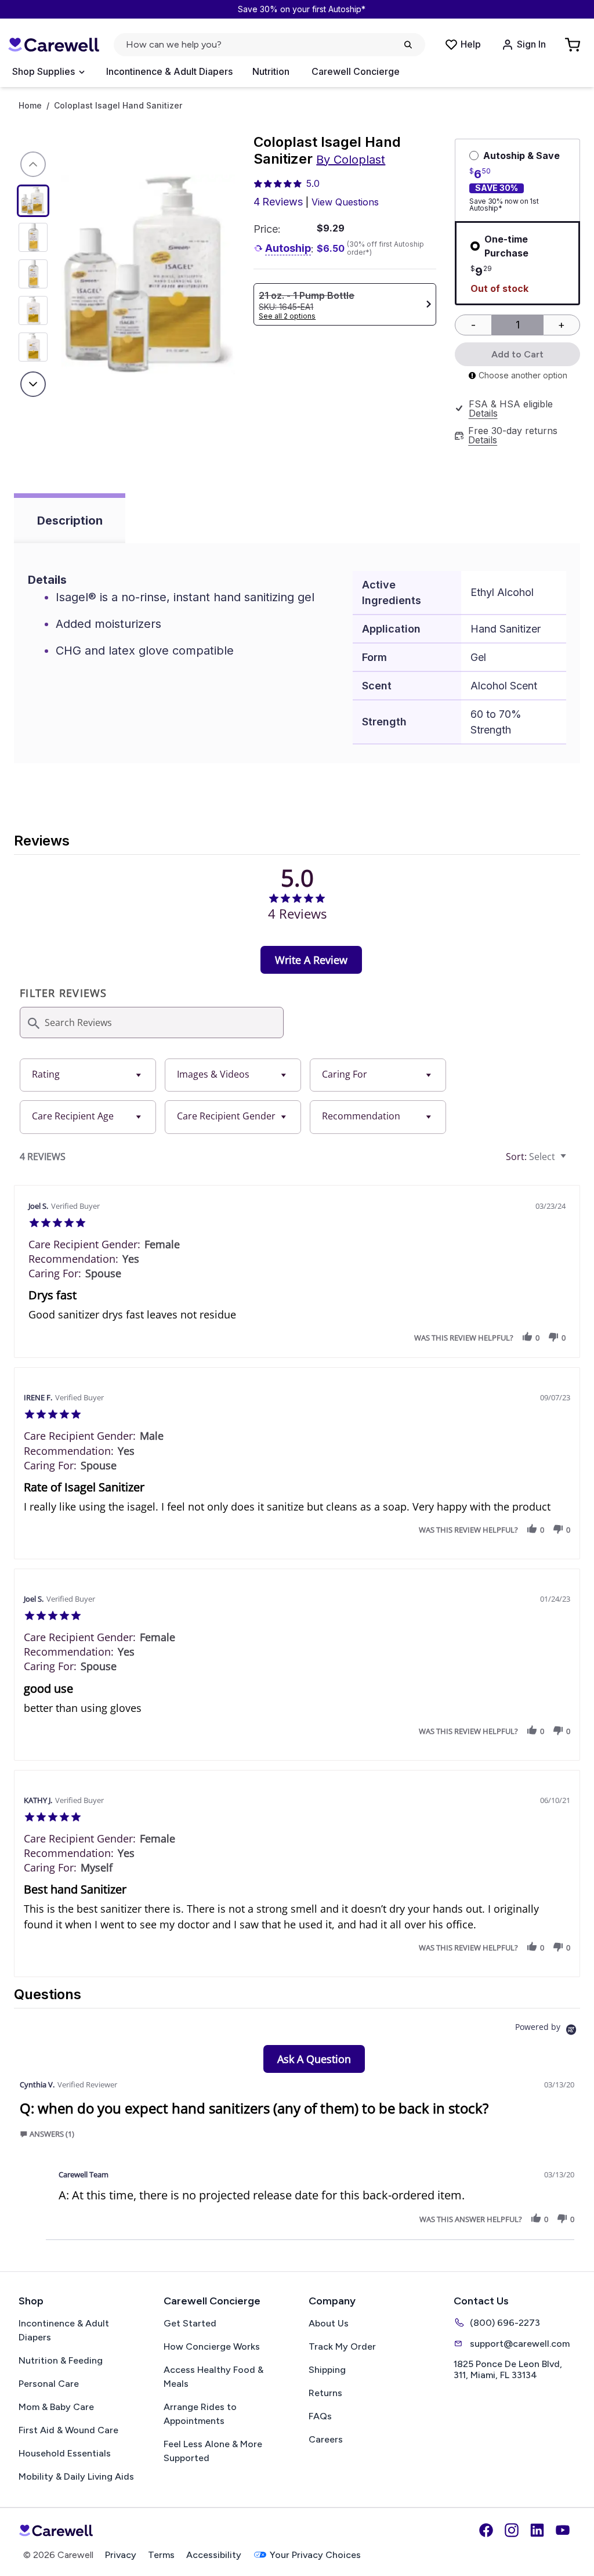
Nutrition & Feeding (61, 2360)
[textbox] (572, 1161)
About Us (329, 2323)
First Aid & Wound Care (68, 2430)
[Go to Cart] (574, 45)
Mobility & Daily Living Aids (76, 2476)
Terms (161, 2555)
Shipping (327, 2370)
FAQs (320, 2416)
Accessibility (214, 2555)
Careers (326, 2439)
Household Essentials (65, 2453)
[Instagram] (512, 2530)
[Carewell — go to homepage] (53, 45)
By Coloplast (351, 160)
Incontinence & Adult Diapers (169, 71)
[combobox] (88, 1075)
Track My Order (342, 2346)
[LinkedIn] (537, 2530)
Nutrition (271, 71)
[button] (527, 1337)
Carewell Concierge (356, 71)
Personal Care (49, 2384)
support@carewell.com (520, 2344)
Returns (325, 2393)
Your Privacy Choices (315, 2555)
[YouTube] (563, 2530)
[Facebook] (486, 2530)
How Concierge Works (212, 2346)
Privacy (121, 2555)
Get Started (190, 2323)
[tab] (311, 960)
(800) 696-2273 (505, 2323)
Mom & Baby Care (56, 2407)
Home (30, 106)
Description (70, 521)
